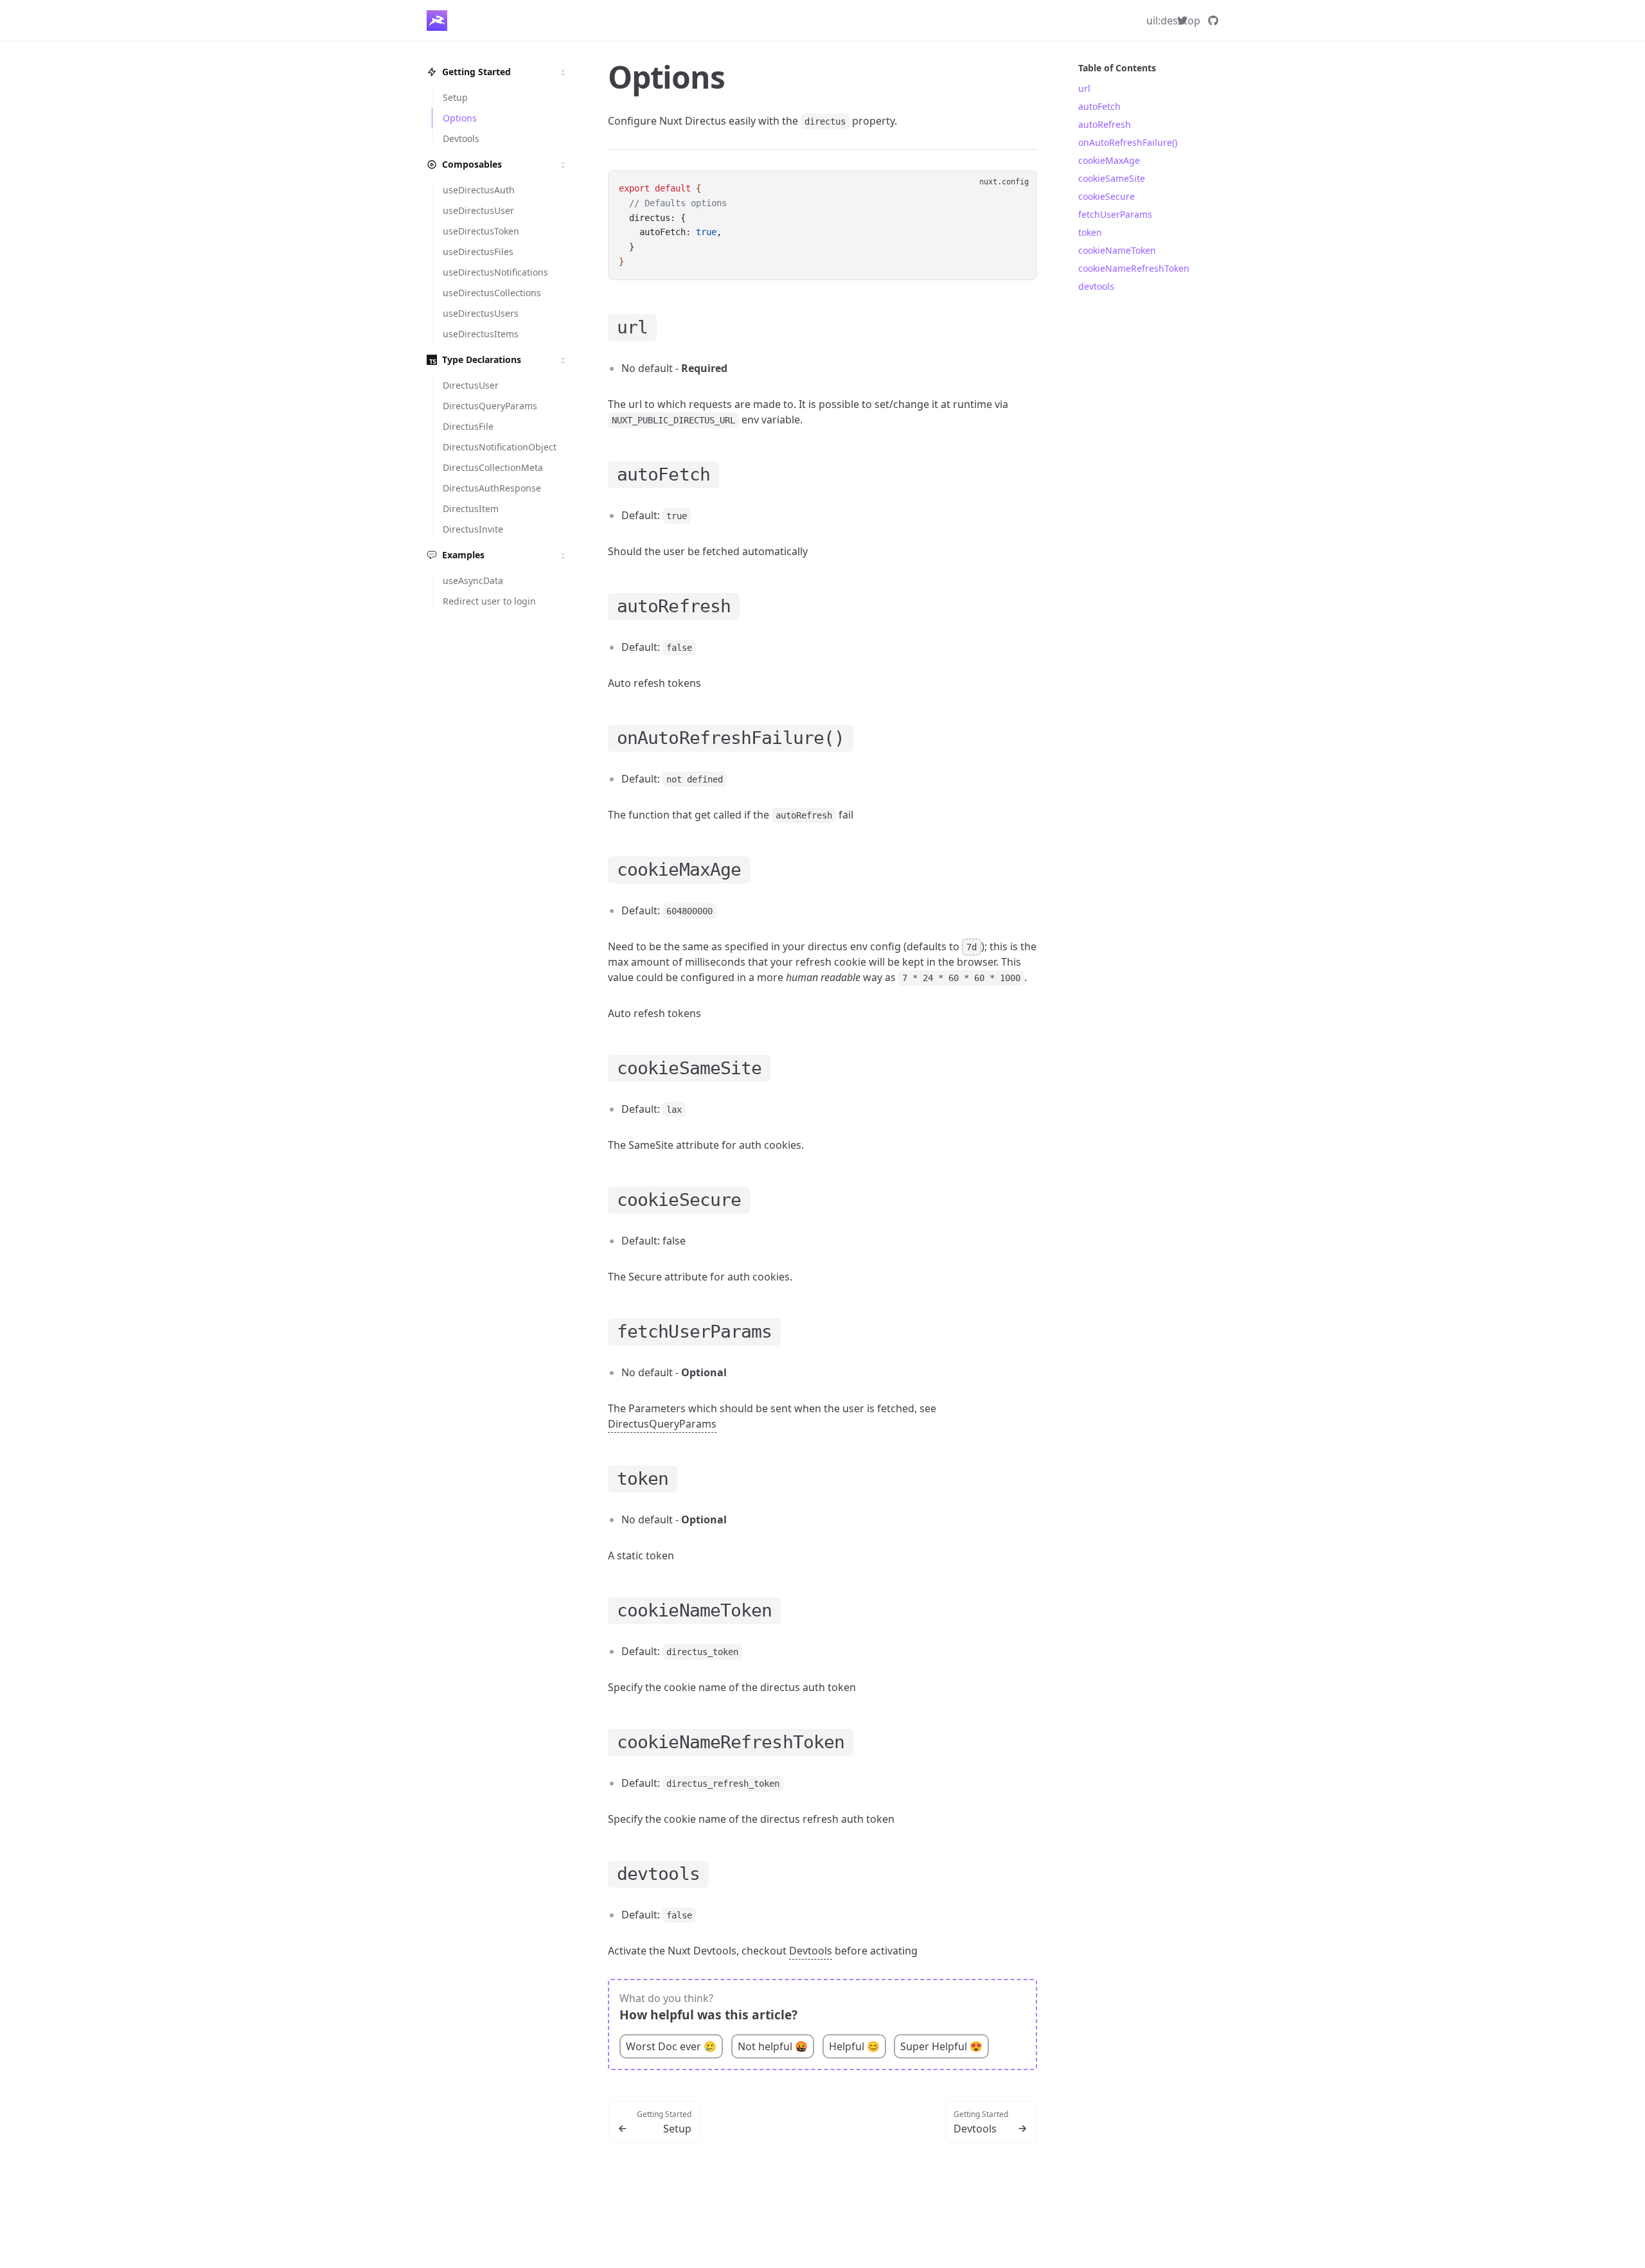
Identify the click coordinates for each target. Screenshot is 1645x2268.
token (1090, 232)
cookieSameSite (1112, 178)
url (1084, 88)
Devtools (811, 1951)
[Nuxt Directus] (437, 21)
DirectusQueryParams (662, 1424)
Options (666, 77)
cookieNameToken (1117, 250)
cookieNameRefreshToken (1134, 268)
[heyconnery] (1182, 21)
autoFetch (1099, 106)
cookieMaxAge (1109, 160)
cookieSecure (1107, 196)
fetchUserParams (1115, 214)
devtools (1096, 286)
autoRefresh (1105, 124)
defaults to (942, 946)
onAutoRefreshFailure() (1128, 142)
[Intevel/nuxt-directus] (1213, 21)
